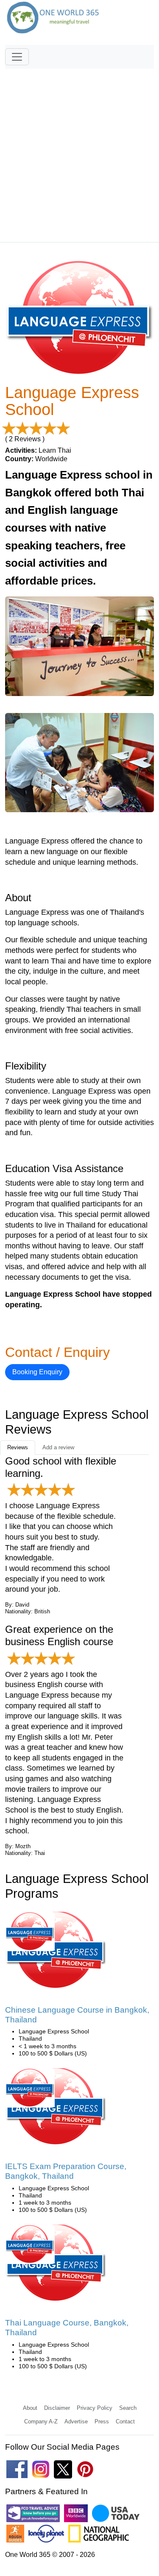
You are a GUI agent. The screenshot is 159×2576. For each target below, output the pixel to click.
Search (128, 2408)
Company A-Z (41, 2421)
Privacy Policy (95, 2408)
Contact (125, 2421)
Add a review (58, 1447)
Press (102, 2421)
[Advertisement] (79, 152)
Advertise (76, 2421)
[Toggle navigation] (17, 57)
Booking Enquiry (37, 1372)
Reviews (18, 1447)
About (30, 2408)
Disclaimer (57, 2408)
